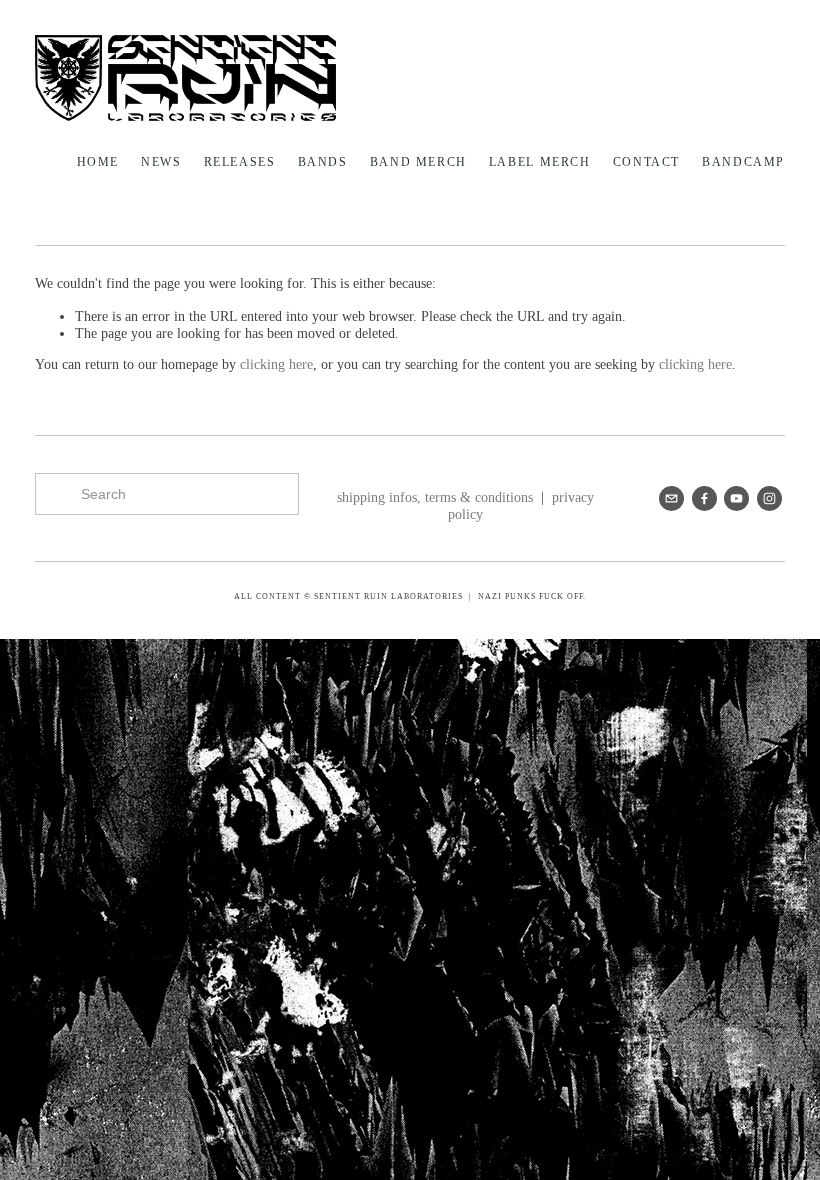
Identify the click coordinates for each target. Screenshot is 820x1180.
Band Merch (418, 162)
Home (98, 162)
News (161, 162)
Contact (646, 162)
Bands (323, 162)
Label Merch (540, 162)
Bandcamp (743, 162)
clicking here (276, 364)
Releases (240, 162)
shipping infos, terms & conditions (435, 497)
